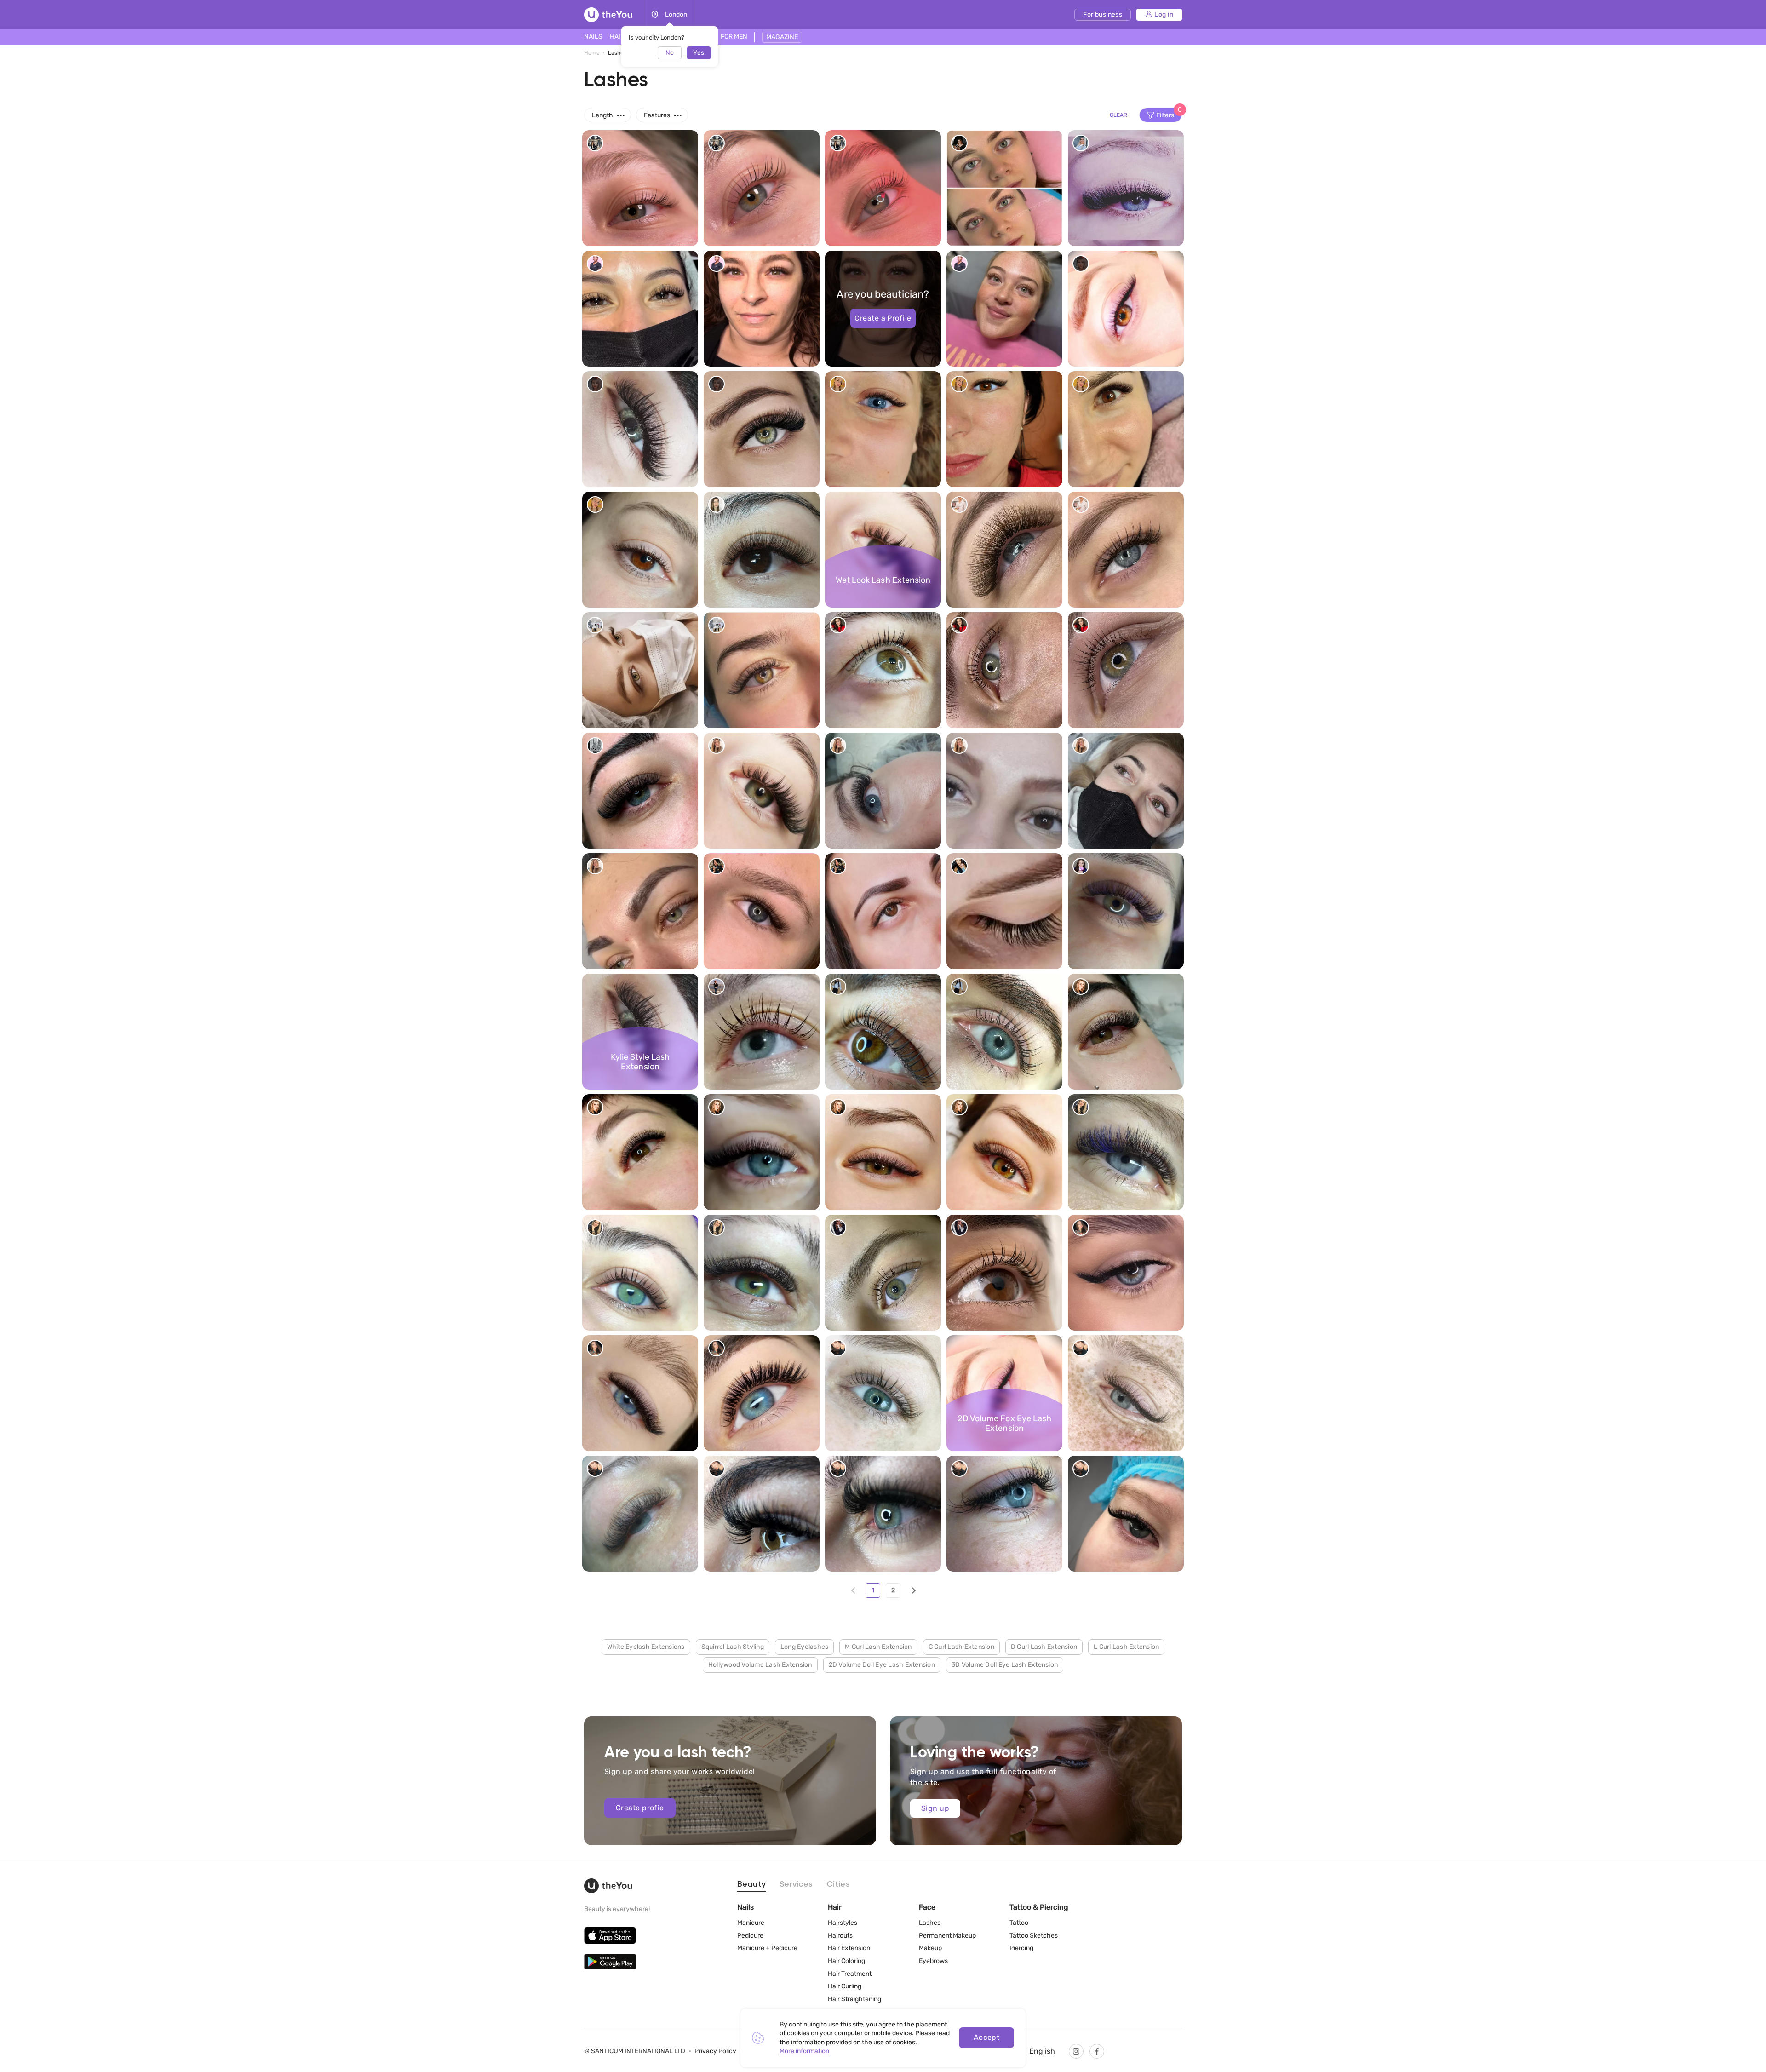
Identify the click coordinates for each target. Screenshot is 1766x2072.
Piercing (1021, 1948)
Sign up (935, 1808)
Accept (987, 2037)
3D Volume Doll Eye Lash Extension (1005, 1665)
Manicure (751, 1923)
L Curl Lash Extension (1126, 1647)
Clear (1118, 115)
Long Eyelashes (805, 1647)
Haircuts (840, 1936)
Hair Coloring (846, 1961)
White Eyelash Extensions (646, 1647)
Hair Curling (845, 1986)
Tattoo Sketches (1034, 1936)
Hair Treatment (850, 1974)
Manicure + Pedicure (767, 1948)
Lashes (930, 1923)
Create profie (640, 1808)
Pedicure (750, 1936)
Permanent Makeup (947, 1936)
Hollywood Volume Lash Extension (760, 1665)
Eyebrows (933, 1961)
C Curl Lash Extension (961, 1647)
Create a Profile (883, 318)
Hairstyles (843, 1923)
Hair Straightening (854, 1999)
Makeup (930, 1948)
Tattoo (1019, 1923)
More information (804, 2051)
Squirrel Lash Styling (733, 1647)
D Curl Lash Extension (1044, 1647)
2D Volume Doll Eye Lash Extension (882, 1665)
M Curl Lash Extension (878, 1647)
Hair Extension (849, 1948)
